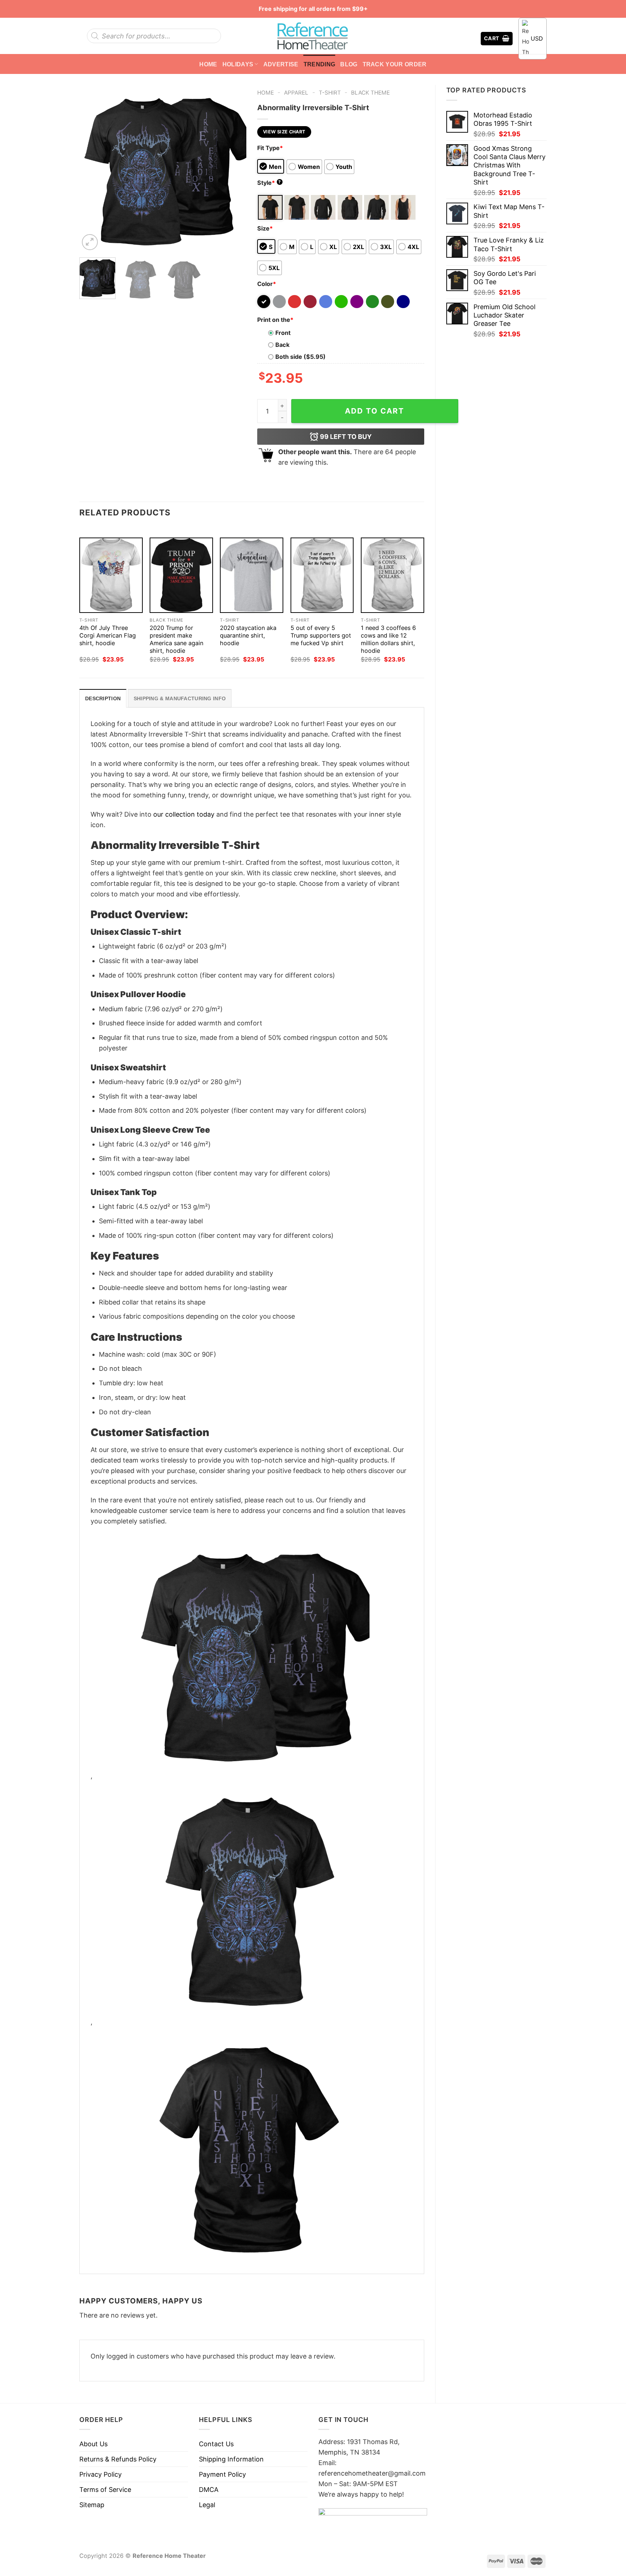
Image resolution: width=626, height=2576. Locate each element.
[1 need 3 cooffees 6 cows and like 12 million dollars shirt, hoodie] (393, 575)
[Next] (234, 168)
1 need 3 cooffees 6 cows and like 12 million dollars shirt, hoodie (388, 639)
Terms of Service (105, 2490)
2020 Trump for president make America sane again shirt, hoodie (176, 639)
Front (283, 333)
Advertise (281, 64)
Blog (349, 64)
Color (267, 284)
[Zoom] (90, 242)
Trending (320, 64)
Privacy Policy (101, 2474)
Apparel (296, 93)
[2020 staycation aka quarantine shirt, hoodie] (252, 575)
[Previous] (92, 168)
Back (282, 345)
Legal (207, 2505)
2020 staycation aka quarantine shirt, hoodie (248, 635)
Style (269, 183)
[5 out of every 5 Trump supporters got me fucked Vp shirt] (322, 575)
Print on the (275, 320)
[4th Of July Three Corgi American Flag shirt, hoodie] (111, 575)
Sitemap (92, 2505)
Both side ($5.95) (301, 357)
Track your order (395, 64)
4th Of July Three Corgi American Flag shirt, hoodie (108, 635)
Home (208, 64)
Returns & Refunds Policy (118, 2459)
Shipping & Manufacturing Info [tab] (180, 698)
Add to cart (375, 411)
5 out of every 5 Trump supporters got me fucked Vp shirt (321, 635)
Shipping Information (231, 2459)
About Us (93, 2444)
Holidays (238, 64)
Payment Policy (222, 2474)
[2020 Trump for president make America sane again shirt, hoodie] (181, 575)
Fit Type (270, 148)
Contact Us (216, 2444)
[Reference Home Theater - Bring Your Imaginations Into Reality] (313, 36)
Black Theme (370, 93)
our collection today (184, 814)
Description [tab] (103, 698)
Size (265, 228)
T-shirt (330, 93)
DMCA (209, 2490)
